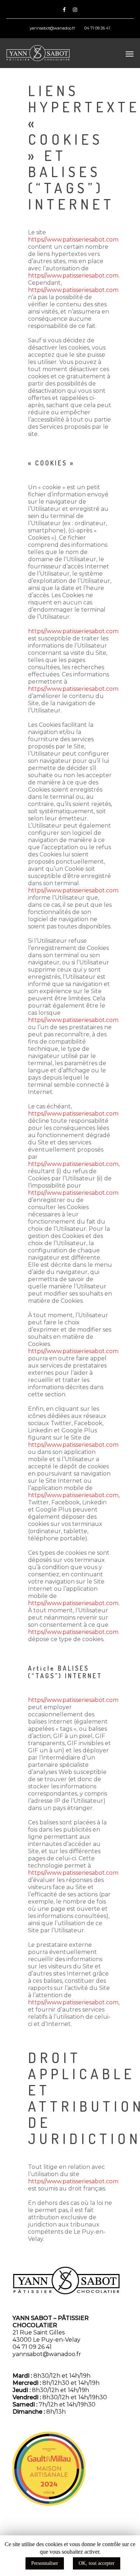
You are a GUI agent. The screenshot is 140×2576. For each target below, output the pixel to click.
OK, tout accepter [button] (97, 2563)
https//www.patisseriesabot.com (73, 240)
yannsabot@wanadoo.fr (52, 28)
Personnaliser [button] (45, 2563)
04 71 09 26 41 (97, 28)
